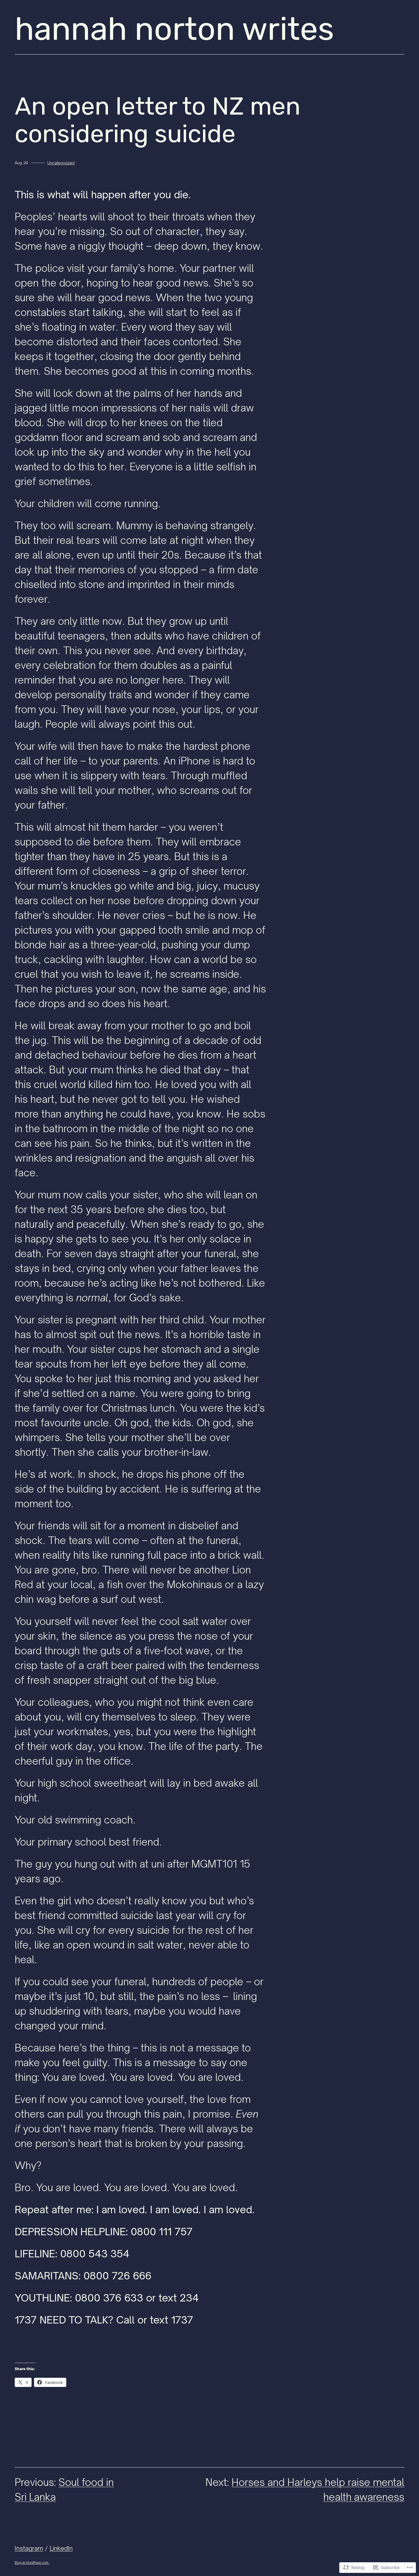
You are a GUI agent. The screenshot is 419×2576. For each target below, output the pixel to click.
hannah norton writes (174, 29)
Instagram (29, 2548)
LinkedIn (61, 2548)
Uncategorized (61, 163)
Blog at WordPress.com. (32, 2563)
